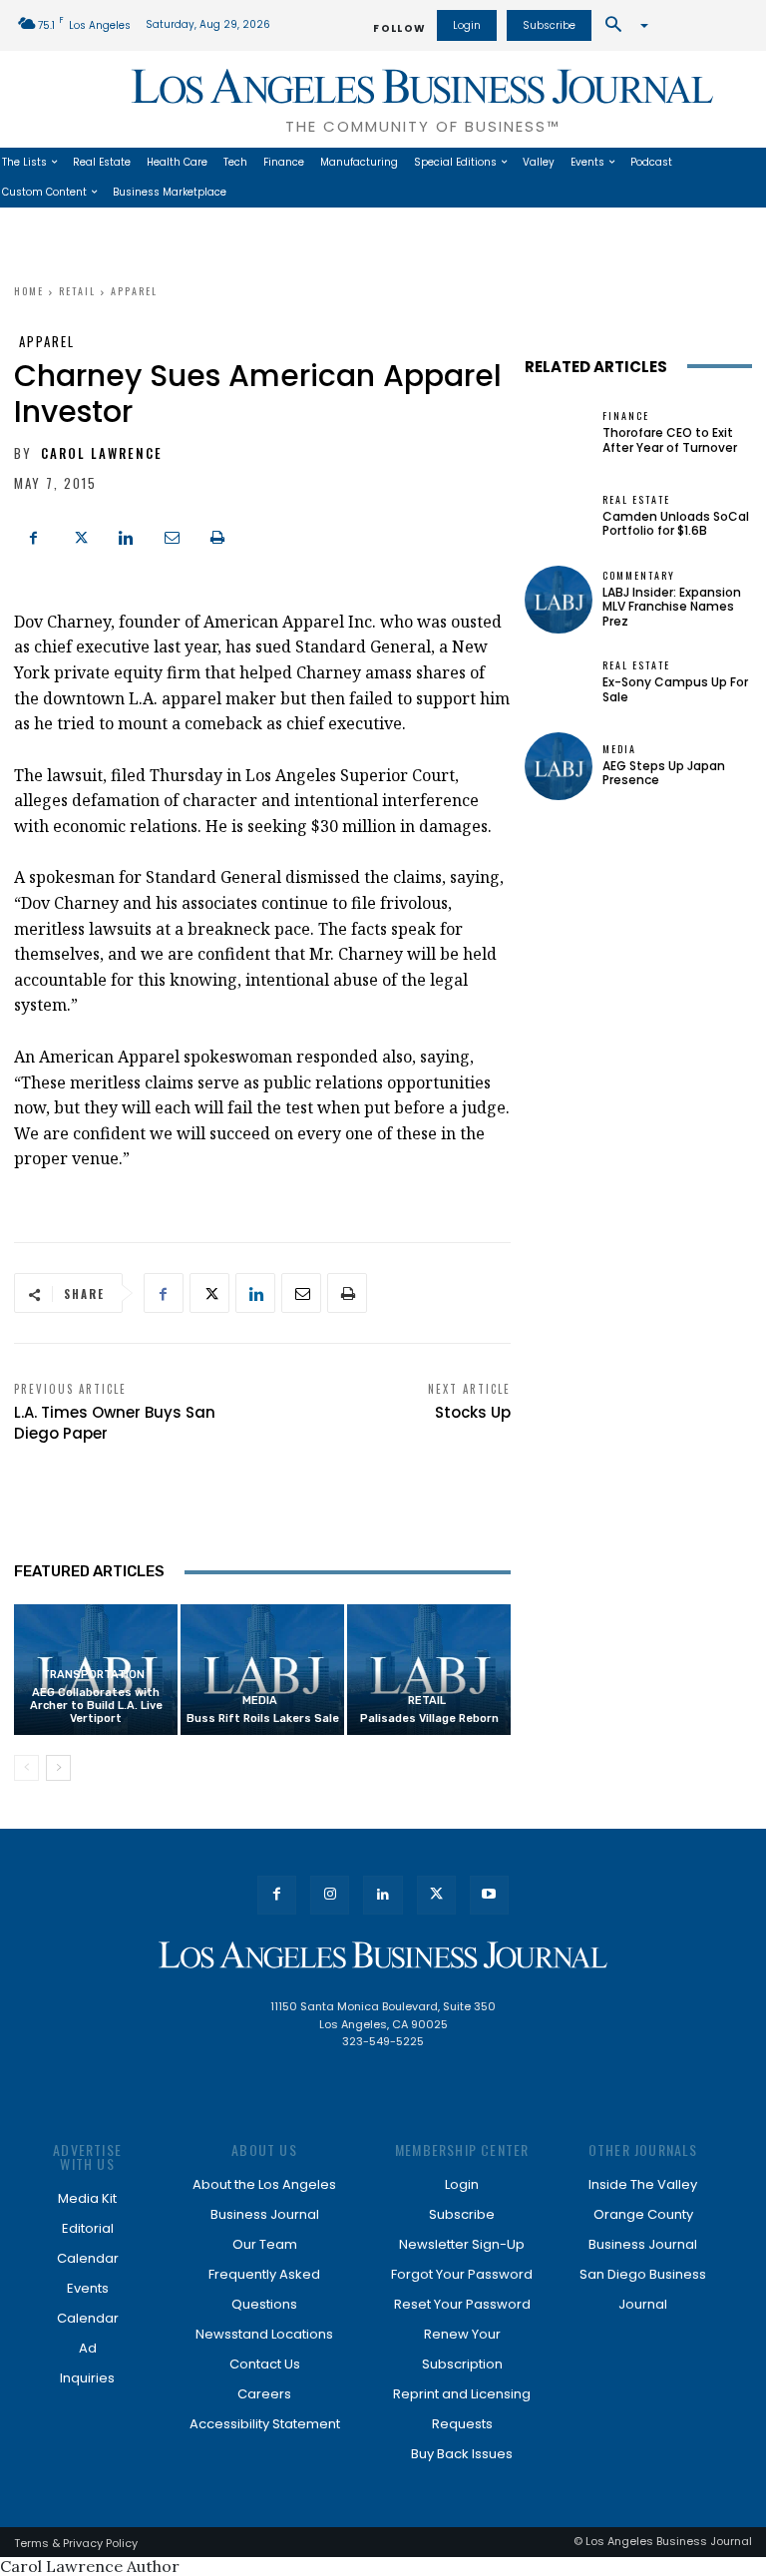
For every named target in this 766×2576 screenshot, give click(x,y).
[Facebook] (34, 536)
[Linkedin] (126, 536)
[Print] (217, 536)
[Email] (172, 536)
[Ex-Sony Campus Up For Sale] (559, 682)
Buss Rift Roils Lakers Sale (263, 1718)
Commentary (639, 576)
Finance (626, 416)
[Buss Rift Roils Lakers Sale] (262, 1670)
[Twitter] (80, 536)
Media (260, 1701)
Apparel (134, 291)
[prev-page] (26, 1768)
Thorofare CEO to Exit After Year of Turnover (670, 439)
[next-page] (58, 1768)
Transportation (93, 1675)
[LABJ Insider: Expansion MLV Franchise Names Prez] (559, 600)
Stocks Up (473, 1412)
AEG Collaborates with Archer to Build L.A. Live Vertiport (96, 1706)
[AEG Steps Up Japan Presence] (559, 766)
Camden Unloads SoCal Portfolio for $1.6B (676, 523)
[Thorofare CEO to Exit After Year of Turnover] (559, 433)
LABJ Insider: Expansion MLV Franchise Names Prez (672, 607)
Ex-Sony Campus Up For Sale (675, 689)
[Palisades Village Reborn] (429, 1670)
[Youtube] (489, 1895)
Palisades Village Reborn (429, 1718)
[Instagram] (330, 1895)
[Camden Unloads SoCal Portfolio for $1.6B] (559, 516)
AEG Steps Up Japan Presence (664, 773)
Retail (77, 291)
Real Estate (636, 500)
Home (29, 291)
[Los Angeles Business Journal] (383, 1955)
